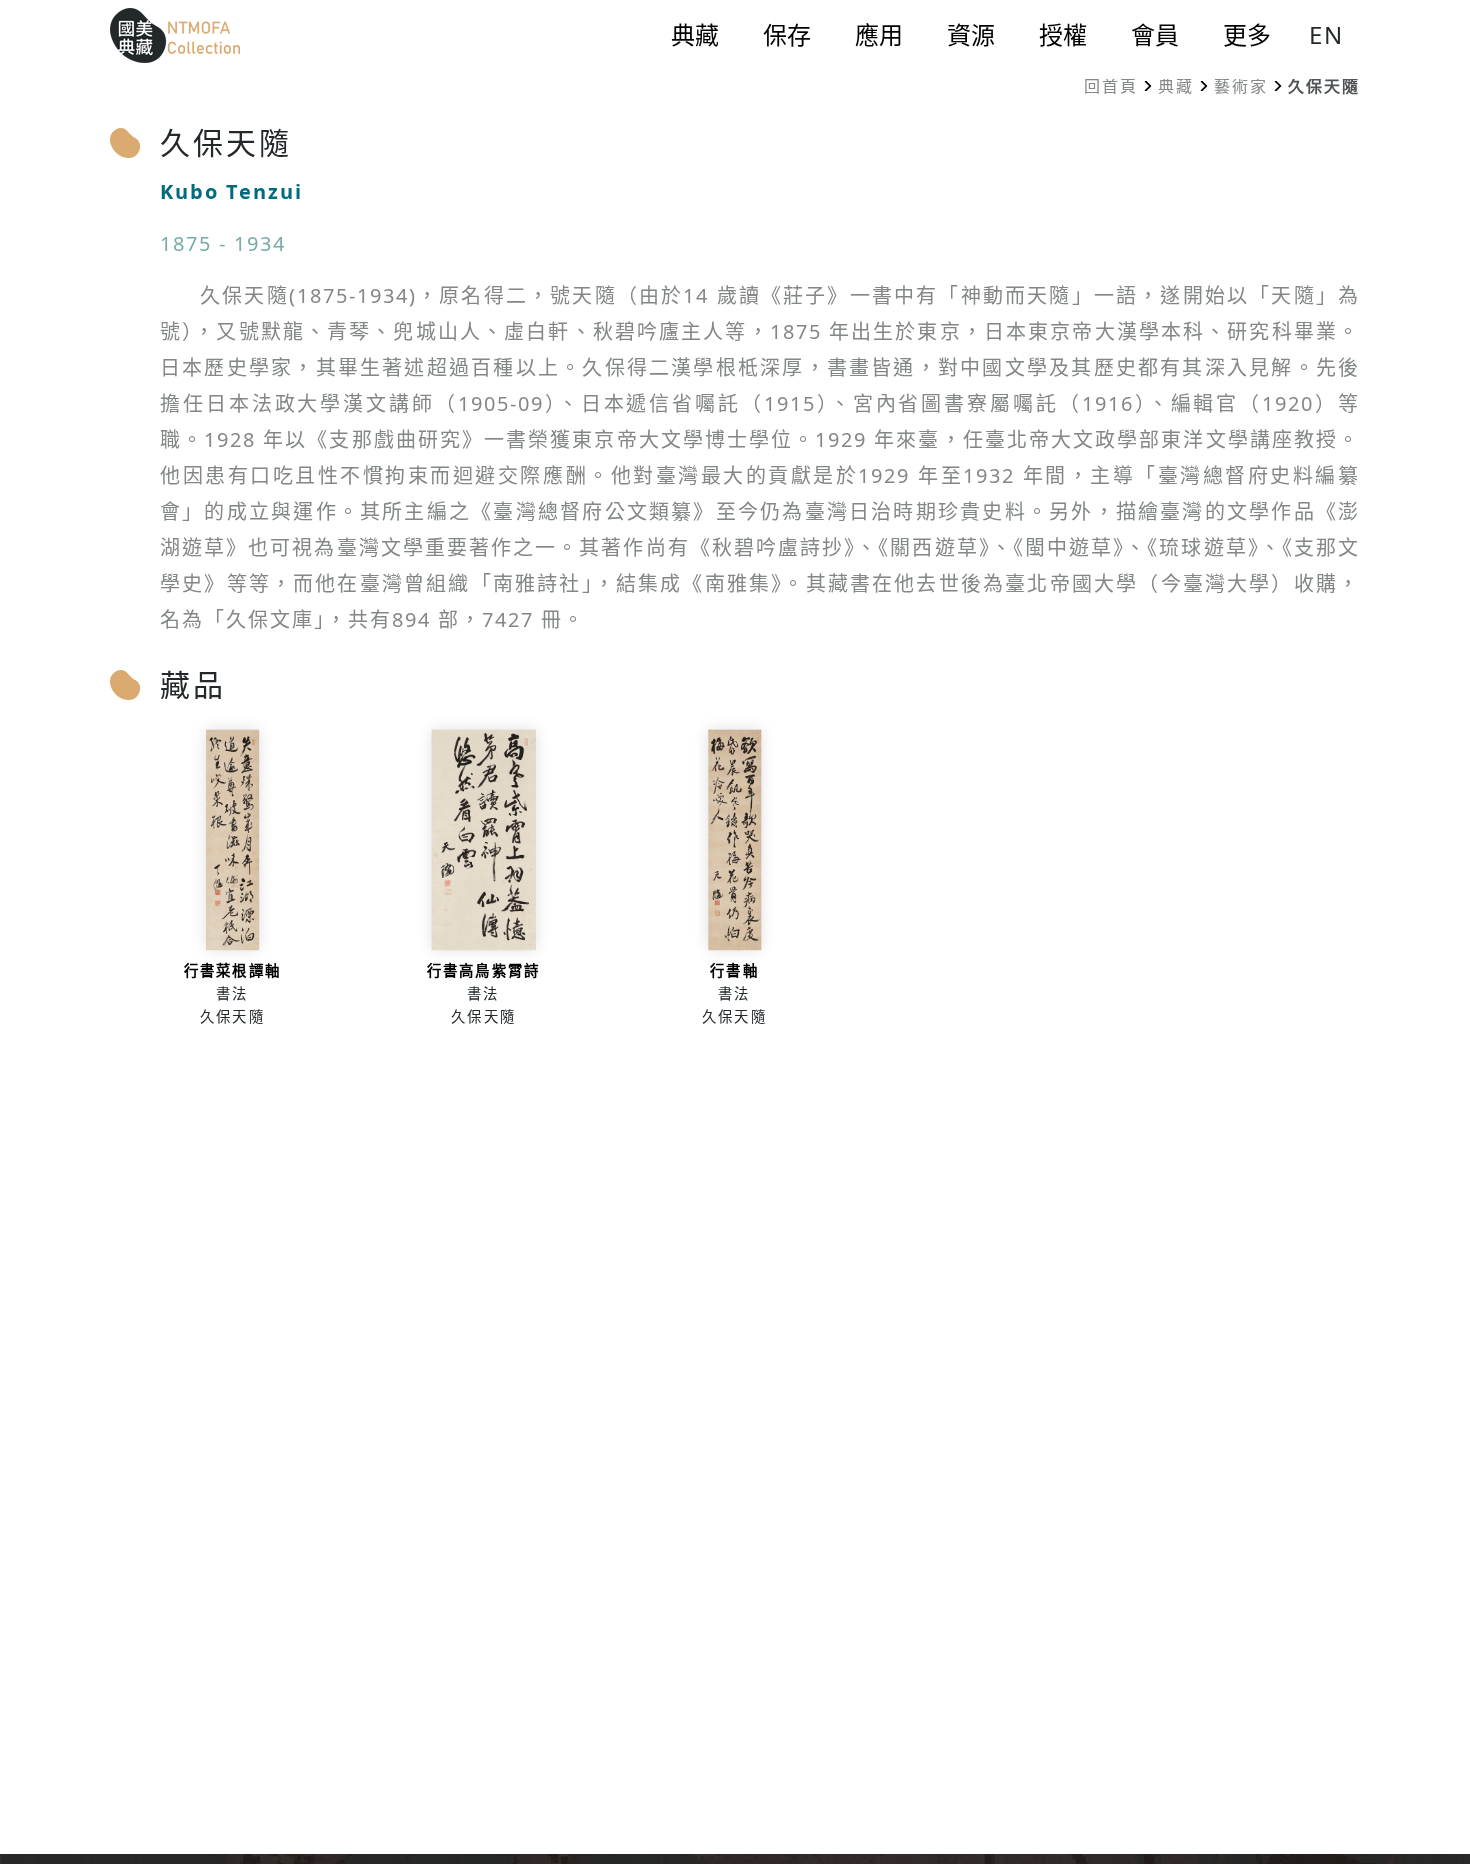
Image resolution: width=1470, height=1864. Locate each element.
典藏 (1176, 86)
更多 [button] (1247, 35)
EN (1326, 34)
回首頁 (1111, 86)
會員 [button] (1155, 35)
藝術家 (1241, 86)
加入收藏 (232, 885)
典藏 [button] (695, 35)
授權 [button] (1063, 35)
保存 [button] (787, 35)
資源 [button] (971, 35)
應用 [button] (879, 35)
